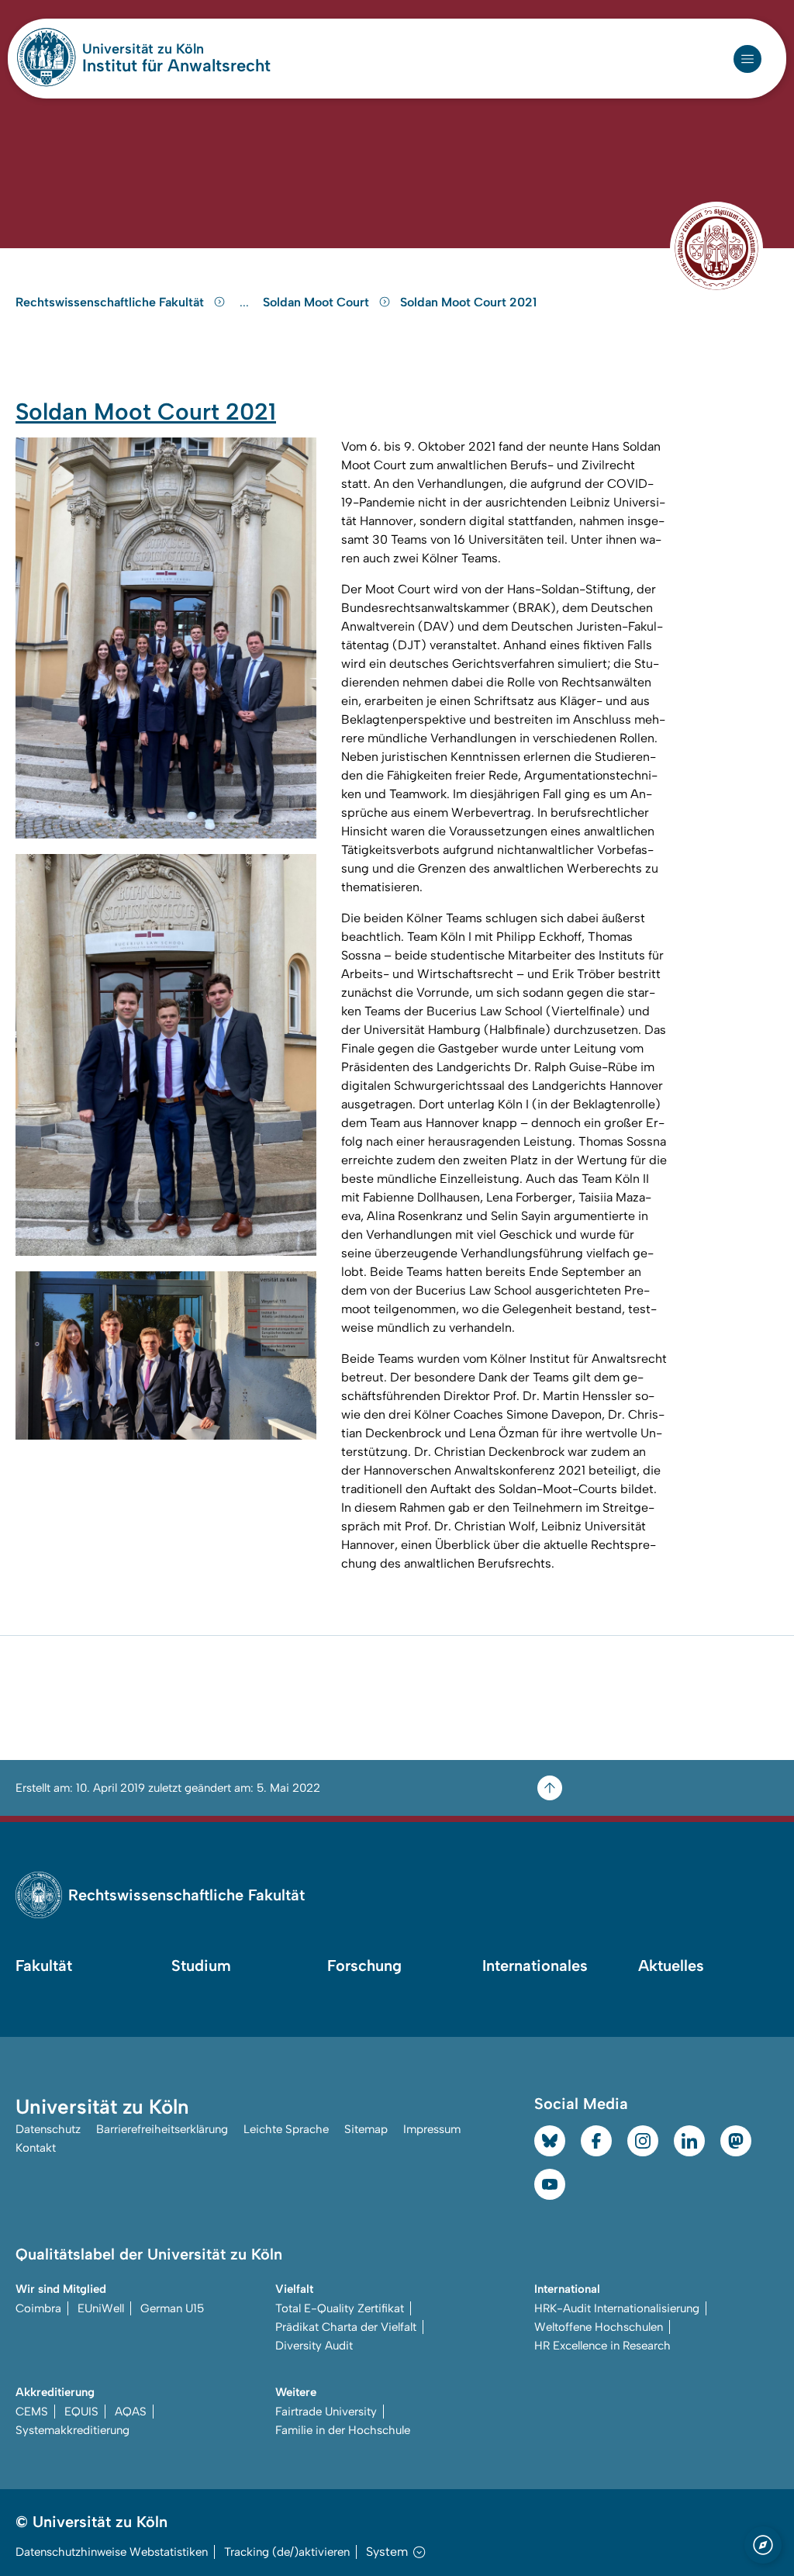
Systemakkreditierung (72, 2430)
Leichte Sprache (286, 2129)
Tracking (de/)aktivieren (287, 2552)
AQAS (131, 2412)
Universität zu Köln (176, 49)
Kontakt (36, 2148)
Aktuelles (671, 1966)
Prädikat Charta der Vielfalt (346, 2327)
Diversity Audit (314, 2346)
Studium (201, 1966)
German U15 (172, 2308)
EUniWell (101, 2308)
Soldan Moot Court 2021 (468, 302)
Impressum (432, 2129)
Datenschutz (48, 2129)
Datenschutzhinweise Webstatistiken (112, 2552)
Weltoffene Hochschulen (599, 2327)
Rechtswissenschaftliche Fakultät (111, 302)
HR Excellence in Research (602, 2346)
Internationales (535, 1966)
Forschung (364, 1966)
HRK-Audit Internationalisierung (617, 2308)
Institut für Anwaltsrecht (176, 66)
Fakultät (44, 1966)
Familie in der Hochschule (343, 2430)
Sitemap (366, 2129)
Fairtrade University (326, 2412)
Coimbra (38, 2308)
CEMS (32, 2412)
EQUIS (81, 2412)
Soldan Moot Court (318, 302)
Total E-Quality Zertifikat (340, 2308)
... (246, 303)
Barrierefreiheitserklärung (162, 2129)
